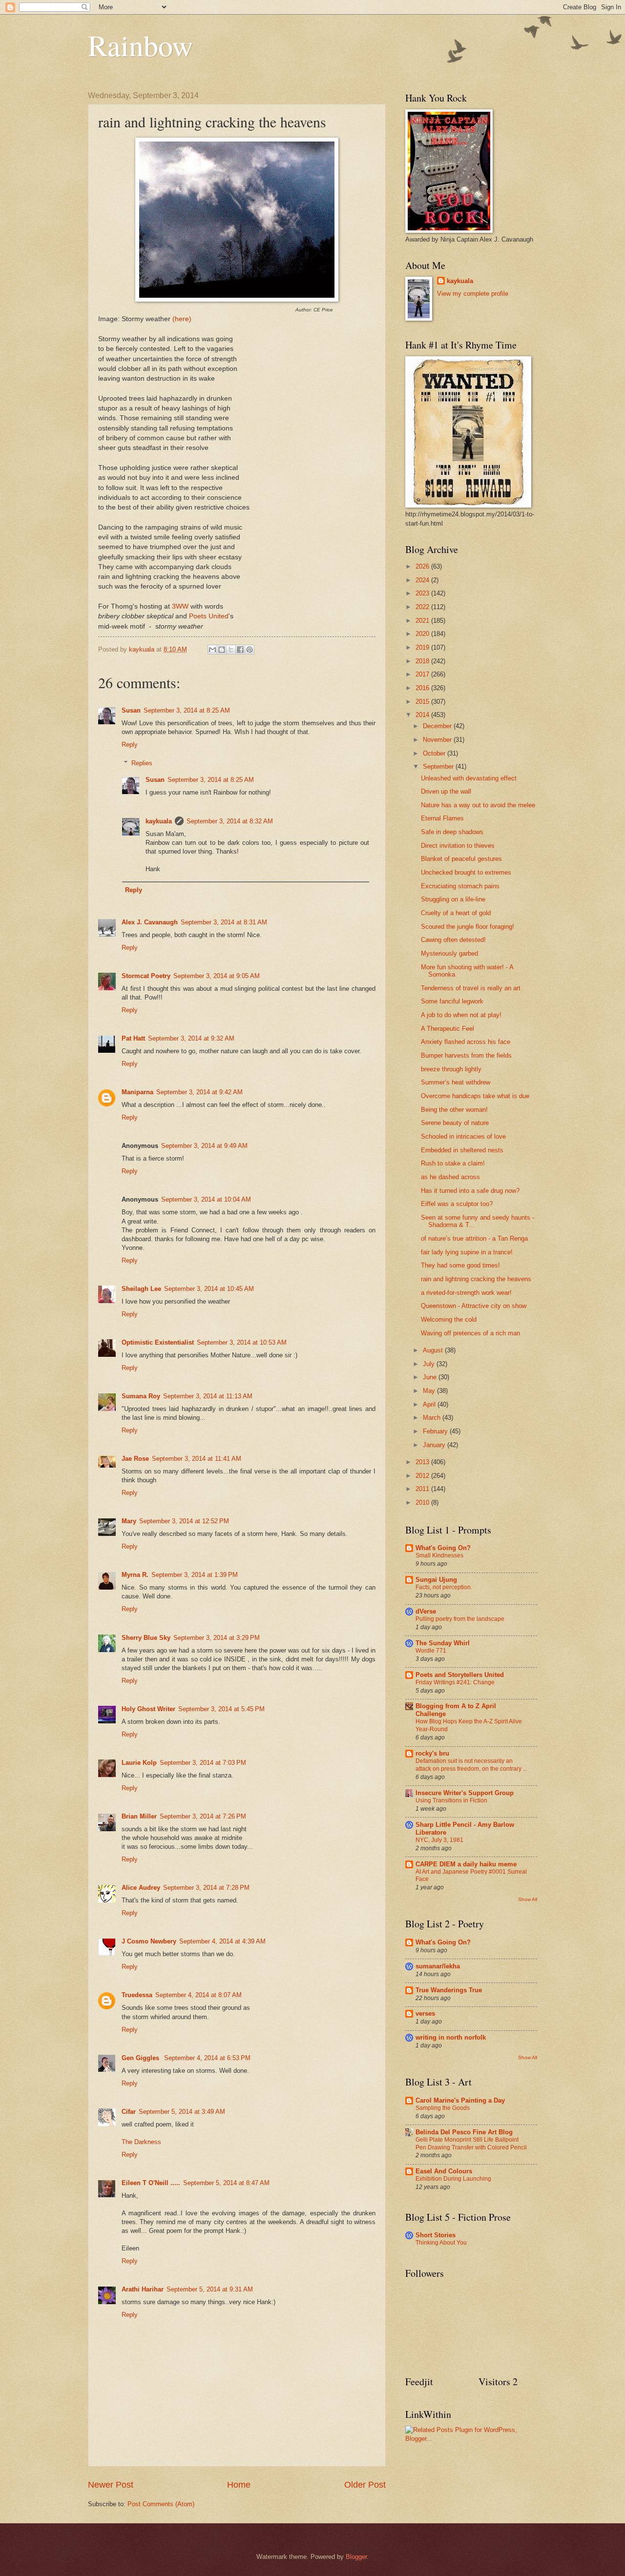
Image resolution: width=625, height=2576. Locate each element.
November (438, 740)
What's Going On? (443, 1548)
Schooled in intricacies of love (463, 1136)
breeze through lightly (451, 1069)
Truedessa (137, 1995)
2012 (423, 1476)
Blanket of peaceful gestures (461, 859)
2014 (423, 715)
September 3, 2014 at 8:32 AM (230, 821)
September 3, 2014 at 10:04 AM (206, 1199)
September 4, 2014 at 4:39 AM (222, 1941)
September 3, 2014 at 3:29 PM (217, 1638)
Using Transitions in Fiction (451, 1800)
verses (425, 2014)
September (439, 767)
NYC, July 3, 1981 (439, 1840)
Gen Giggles (141, 2058)
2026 (423, 566)
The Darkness (141, 2142)
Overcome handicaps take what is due (475, 1096)
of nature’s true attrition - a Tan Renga (474, 1238)
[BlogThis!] (222, 650)
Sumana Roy (141, 1396)
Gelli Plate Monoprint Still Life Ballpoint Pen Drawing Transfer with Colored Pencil (471, 2144)
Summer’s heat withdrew (456, 1082)
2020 (423, 634)
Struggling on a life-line (453, 899)
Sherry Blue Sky (146, 1638)
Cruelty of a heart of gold (456, 913)
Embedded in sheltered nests (462, 1150)
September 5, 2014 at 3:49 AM (182, 2112)
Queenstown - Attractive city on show (474, 1306)
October (435, 753)
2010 (423, 1503)
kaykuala (159, 821)
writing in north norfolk (451, 2037)
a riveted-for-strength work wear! (466, 1293)
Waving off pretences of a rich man (470, 1333)
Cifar (129, 2112)
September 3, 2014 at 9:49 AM (204, 1146)
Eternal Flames (442, 818)
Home (239, 2485)
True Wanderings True (449, 1990)
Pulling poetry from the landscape (460, 1619)
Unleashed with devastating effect (469, 778)
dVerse (426, 1611)
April (430, 1404)
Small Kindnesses (439, 1555)
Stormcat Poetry (146, 976)
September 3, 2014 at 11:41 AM (197, 1459)
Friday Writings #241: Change (455, 1682)
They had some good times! (460, 1265)
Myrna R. (135, 1575)
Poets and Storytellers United (460, 1675)
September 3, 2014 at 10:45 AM (209, 1289)
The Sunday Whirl (443, 1643)
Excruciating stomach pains (460, 886)
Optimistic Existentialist (158, 1342)
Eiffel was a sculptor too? (457, 1204)
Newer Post (111, 2485)
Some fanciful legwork (452, 1001)
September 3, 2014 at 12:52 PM (184, 1521)
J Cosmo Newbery (149, 1941)
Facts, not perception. (444, 1587)
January (435, 1445)
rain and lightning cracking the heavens (476, 1279)
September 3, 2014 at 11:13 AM (208, 1396)
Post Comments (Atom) (161, 2504)
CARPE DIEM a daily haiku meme (466, 1864)
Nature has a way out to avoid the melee (478, 805)
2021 (423, 621)
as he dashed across (450, 1177)
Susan (131, 710)
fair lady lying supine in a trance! (467, 1252)
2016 (423, 688)
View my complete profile (473, 294)
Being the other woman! (454, 1110)
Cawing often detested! (453, 940)
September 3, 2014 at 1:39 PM (195, 1575)
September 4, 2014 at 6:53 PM (207, 2058)
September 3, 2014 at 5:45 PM (221, 1709)
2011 (423, 1489)
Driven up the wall (446, 791)
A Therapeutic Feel (448, 1029)
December (438, 726)
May (430, 1391)
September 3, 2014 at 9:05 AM (217, 976)
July (430, 1364)
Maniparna (137, 1092)
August (434, 1350)
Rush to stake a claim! (453, 1163)
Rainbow (140, 45)
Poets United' (209, 616)
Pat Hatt (133, 1038)
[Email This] (212, 650)
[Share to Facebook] (240, 650)
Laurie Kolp (139, 1763)
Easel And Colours (444, 2171)
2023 (423, 593)
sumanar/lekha (438, 1966)
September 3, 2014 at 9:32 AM (191, 1038)
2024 (423, 580)
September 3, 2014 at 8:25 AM (187, 710)
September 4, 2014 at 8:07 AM (198, 1995)
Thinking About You (441, 2243)
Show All (528, 1899)
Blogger (356, 2557)
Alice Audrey (141, 1888)
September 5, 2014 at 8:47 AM (226, 2183)
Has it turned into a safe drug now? (470, 1191)
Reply (130, 745)
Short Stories (436, 2235)
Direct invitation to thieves (458, 846)
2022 (423, 607)
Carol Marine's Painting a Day (460, 2100)
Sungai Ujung (436, 1580)
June (431, 1377)
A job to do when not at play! (461, 1015)
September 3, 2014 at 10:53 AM (242, 1342)
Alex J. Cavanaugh (150, 922)
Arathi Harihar (143, 2289)
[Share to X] (231, 650)
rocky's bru (432, 1753)
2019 (423, 647)
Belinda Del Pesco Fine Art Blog (464, 2132)
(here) (182, 319)
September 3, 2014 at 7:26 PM (203, 1816)
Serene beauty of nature (455, 1123)
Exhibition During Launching (453, 2179)
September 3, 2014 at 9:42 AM (199, 1092)
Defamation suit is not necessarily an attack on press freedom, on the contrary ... (471, 1765)
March (433, 1418)
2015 (423, 702)
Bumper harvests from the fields (466, 1055)
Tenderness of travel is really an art (471, 988)
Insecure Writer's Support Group (465, 1793)
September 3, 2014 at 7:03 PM (203, 1763)
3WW (181, 606)
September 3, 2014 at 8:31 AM (224, 922)
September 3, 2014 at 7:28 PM (206, 1888)
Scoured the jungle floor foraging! (468, 927)
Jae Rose (135, 1459)
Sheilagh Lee (141, 1289)
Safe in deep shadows (452, 832)
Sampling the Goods (443, 2108)
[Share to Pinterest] (250, 650)
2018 (423, 661)
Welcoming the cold (449, 1319)
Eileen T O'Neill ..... (151, 2183)
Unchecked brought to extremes (466, 872)
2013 (423, 1462)
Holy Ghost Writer (148, 1709)
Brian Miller (139, 1816)
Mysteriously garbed (449, 953)
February (436, 1431)
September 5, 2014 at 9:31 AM (210, 2289)
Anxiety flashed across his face (466, 1042)
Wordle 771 (431, 1651)
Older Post (365, 2485)
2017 (423, 674)
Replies (142, 763)
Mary (129, 1521)
